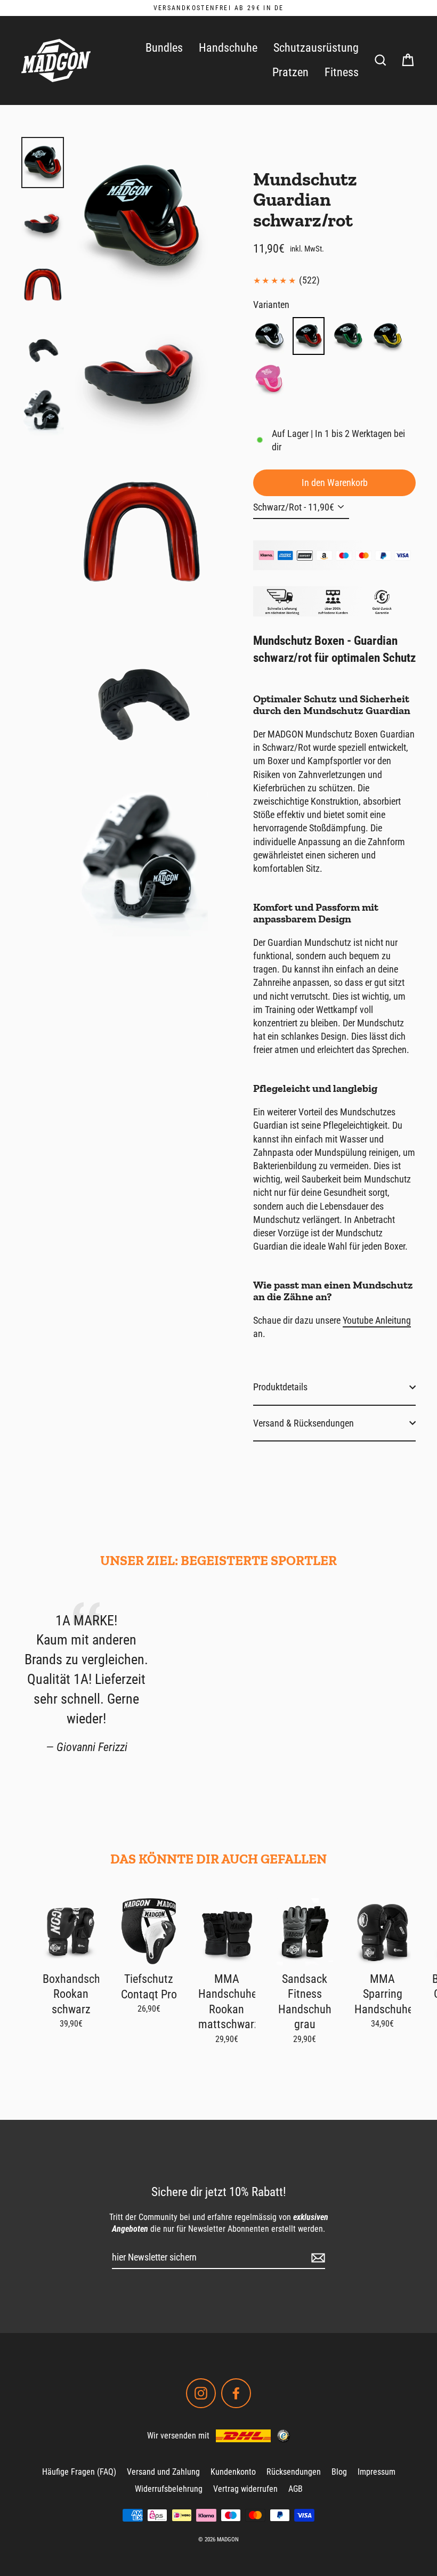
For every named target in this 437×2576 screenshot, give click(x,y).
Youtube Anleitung (377, 1320)
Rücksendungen (294, 2472)
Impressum (377, 2472)
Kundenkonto (233, 2472)
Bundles (164, 48)
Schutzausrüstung (316, 48)
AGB (296, 2489)
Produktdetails (280, 1387)
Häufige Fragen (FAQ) (79, 2472)
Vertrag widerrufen (245, 2489)
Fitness (342, 72)
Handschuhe (228, 48)
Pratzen (290, 72)
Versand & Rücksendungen (304, 1423)
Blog (339, 2472)
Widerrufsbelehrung (169, 2489)
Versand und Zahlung (163, 2472)
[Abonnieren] (317, 2258)
